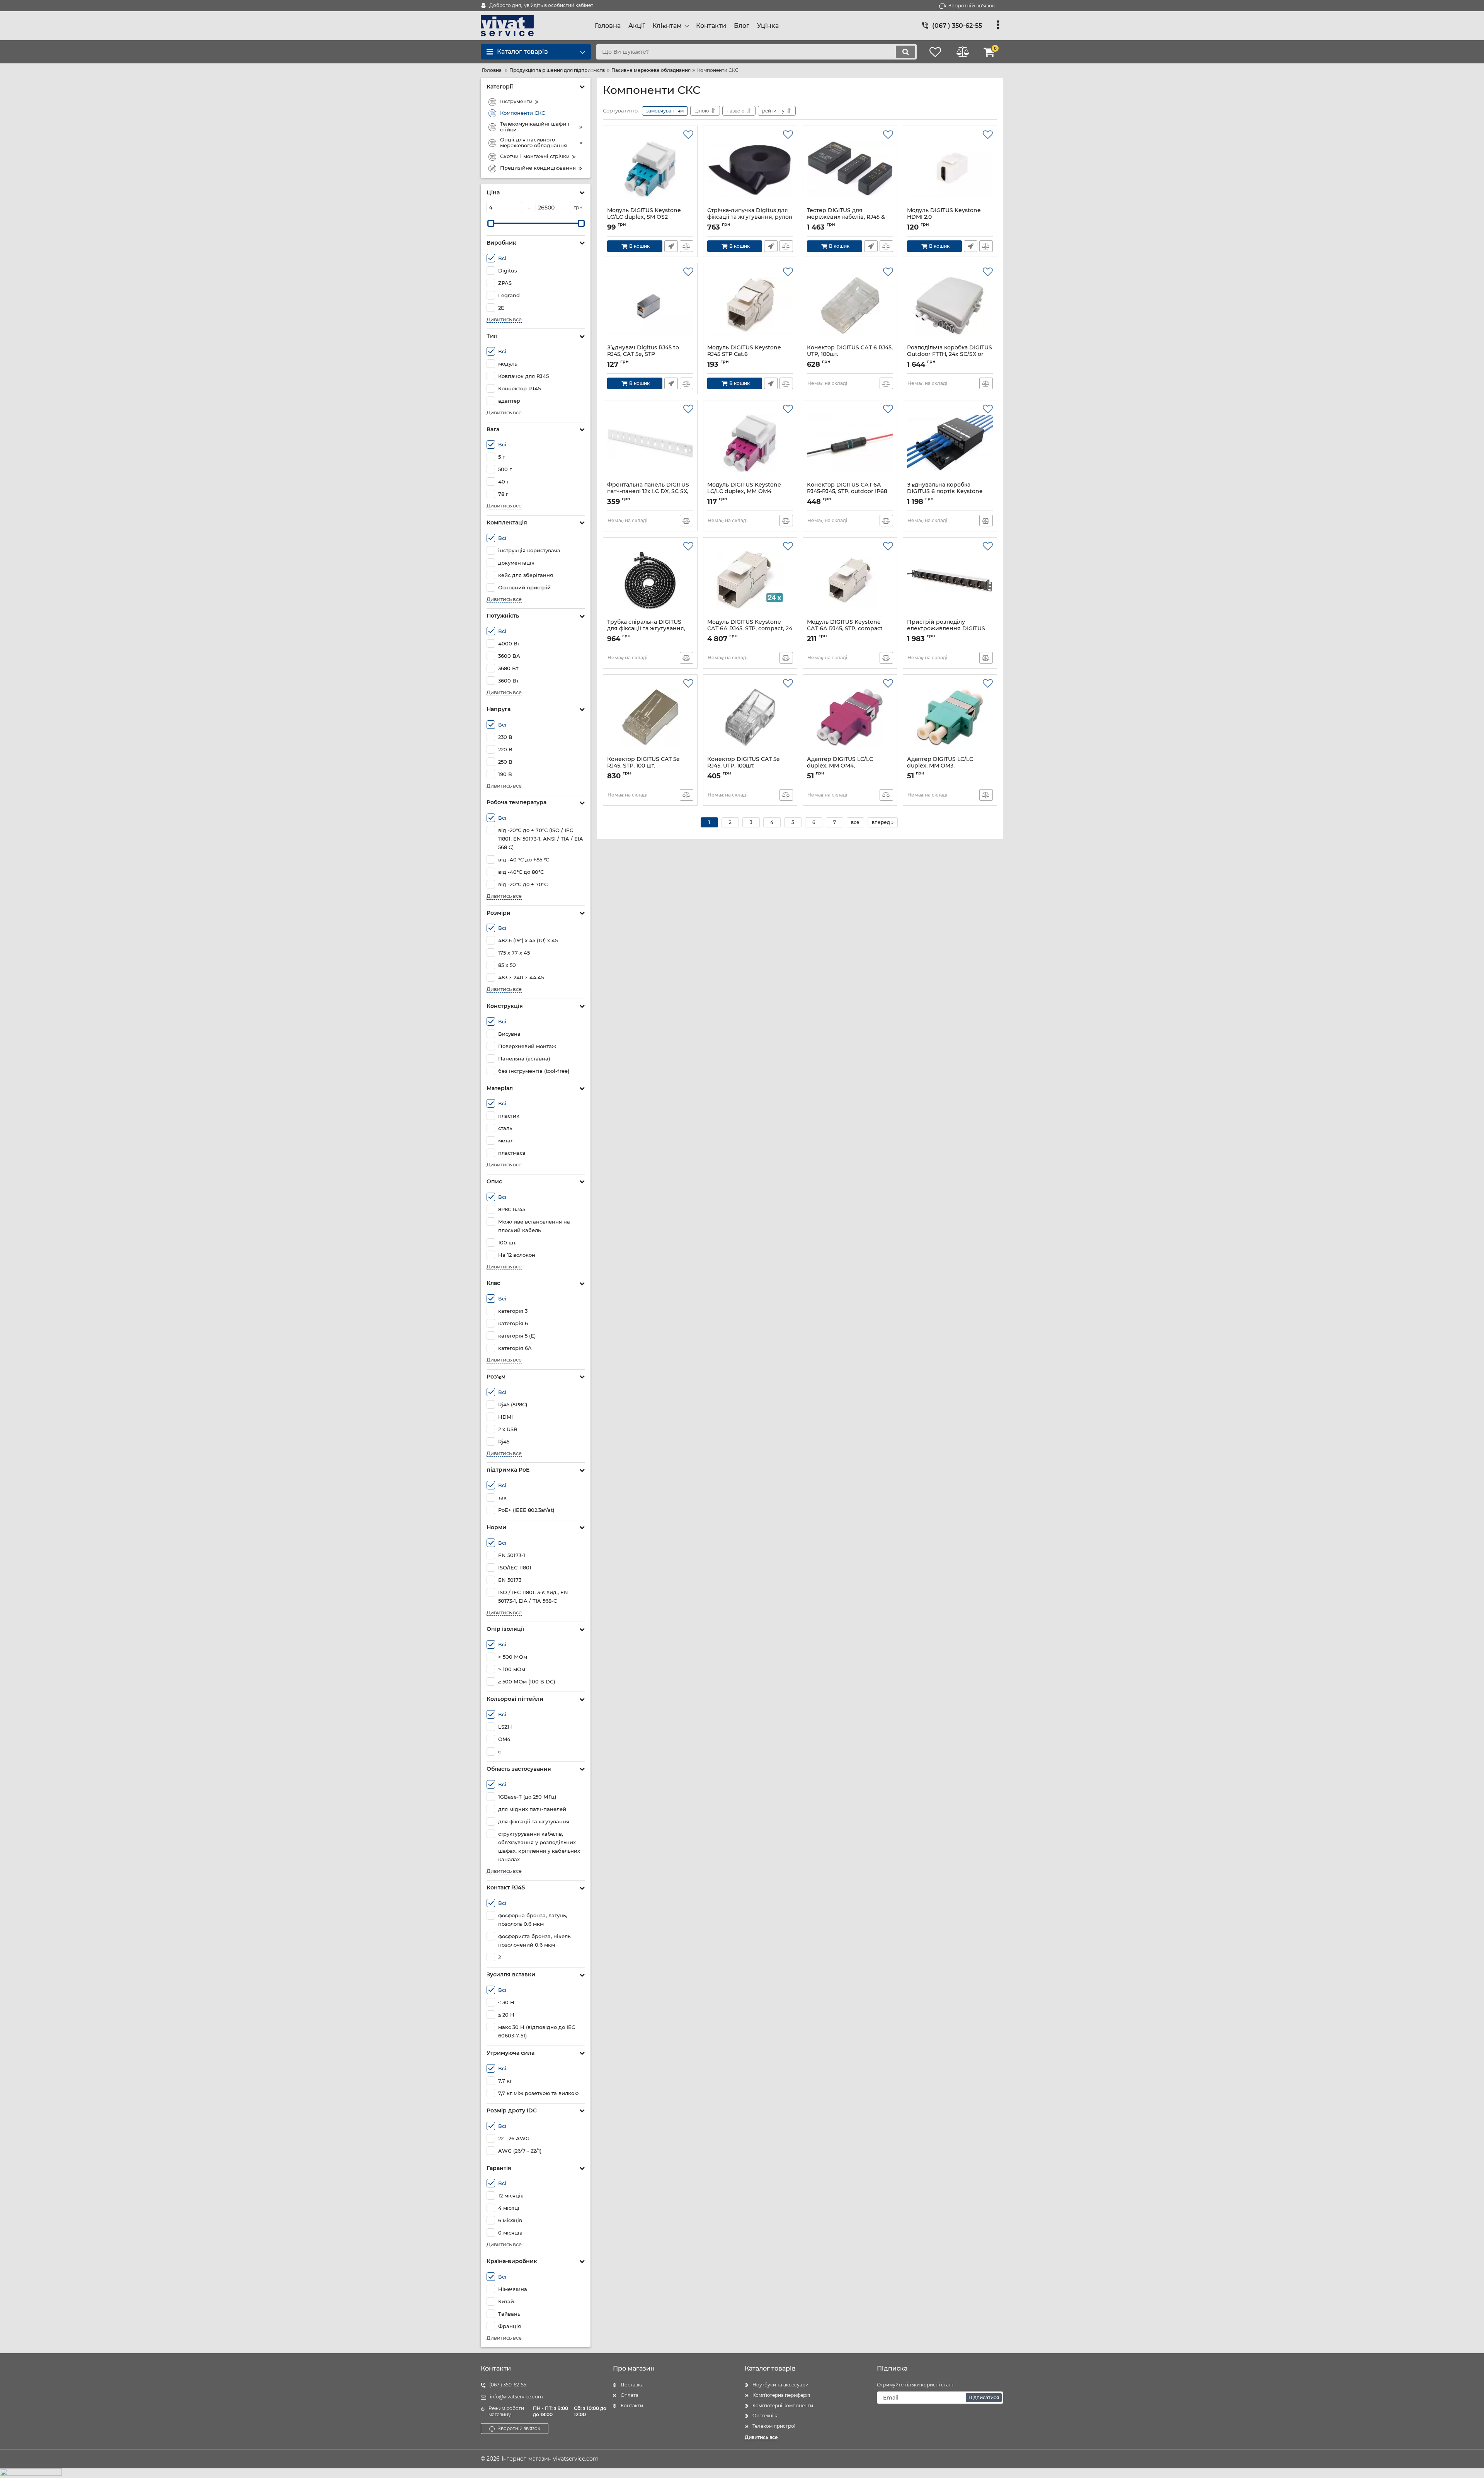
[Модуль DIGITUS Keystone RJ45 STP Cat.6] (750, 306)
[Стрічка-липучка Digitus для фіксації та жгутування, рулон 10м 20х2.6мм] (750, 168)
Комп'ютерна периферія (781, 2395)
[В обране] (688, 135)
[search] (905, 52)
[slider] (491, 223)
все (855, 822)
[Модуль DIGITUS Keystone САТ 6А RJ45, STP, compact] (850, 580)
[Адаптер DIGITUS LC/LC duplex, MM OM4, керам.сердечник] (850, 717)
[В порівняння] (687, 246)
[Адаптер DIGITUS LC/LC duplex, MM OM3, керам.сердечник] (950, 717)
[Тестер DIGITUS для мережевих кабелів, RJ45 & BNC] (850, 168)
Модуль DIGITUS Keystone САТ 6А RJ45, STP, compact (845, 629)
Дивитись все (504, 319)
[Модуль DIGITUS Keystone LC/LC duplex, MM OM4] (750, 443)
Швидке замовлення (671, 246)
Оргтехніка (766, 2416)
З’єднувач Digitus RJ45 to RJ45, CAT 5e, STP (643, 354)
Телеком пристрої (774, 2426)
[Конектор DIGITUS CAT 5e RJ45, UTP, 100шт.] (750, 717)
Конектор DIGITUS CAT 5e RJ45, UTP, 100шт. (744, 766)
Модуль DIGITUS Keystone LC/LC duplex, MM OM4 (744, 492)
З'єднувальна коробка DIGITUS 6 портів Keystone (945, 492)
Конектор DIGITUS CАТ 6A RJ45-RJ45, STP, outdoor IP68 (847, 492)
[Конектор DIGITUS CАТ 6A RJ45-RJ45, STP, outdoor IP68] (850, 443)
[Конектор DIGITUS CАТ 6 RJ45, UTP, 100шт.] (850, 306)
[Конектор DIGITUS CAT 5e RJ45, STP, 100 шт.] (650, 717)
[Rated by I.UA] (742, 2473)
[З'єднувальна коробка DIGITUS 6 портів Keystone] (950, 443)
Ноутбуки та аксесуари (780, 2385)
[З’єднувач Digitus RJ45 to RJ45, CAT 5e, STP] (650, 306)
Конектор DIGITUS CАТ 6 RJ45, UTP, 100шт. (850, 354)
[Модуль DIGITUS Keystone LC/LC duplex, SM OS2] (650, 168)
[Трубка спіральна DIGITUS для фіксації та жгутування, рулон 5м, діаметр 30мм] (650, 580)
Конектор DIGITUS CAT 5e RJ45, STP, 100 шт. (643, 766)
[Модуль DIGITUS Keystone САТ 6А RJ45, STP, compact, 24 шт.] (750, 580)
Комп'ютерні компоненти (783, 2406)
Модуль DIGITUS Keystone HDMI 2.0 (944, 217)
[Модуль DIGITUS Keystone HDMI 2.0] (950, 168)
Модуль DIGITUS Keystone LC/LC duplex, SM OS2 (644, 217)
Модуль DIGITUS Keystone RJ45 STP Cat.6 (744, 354)
